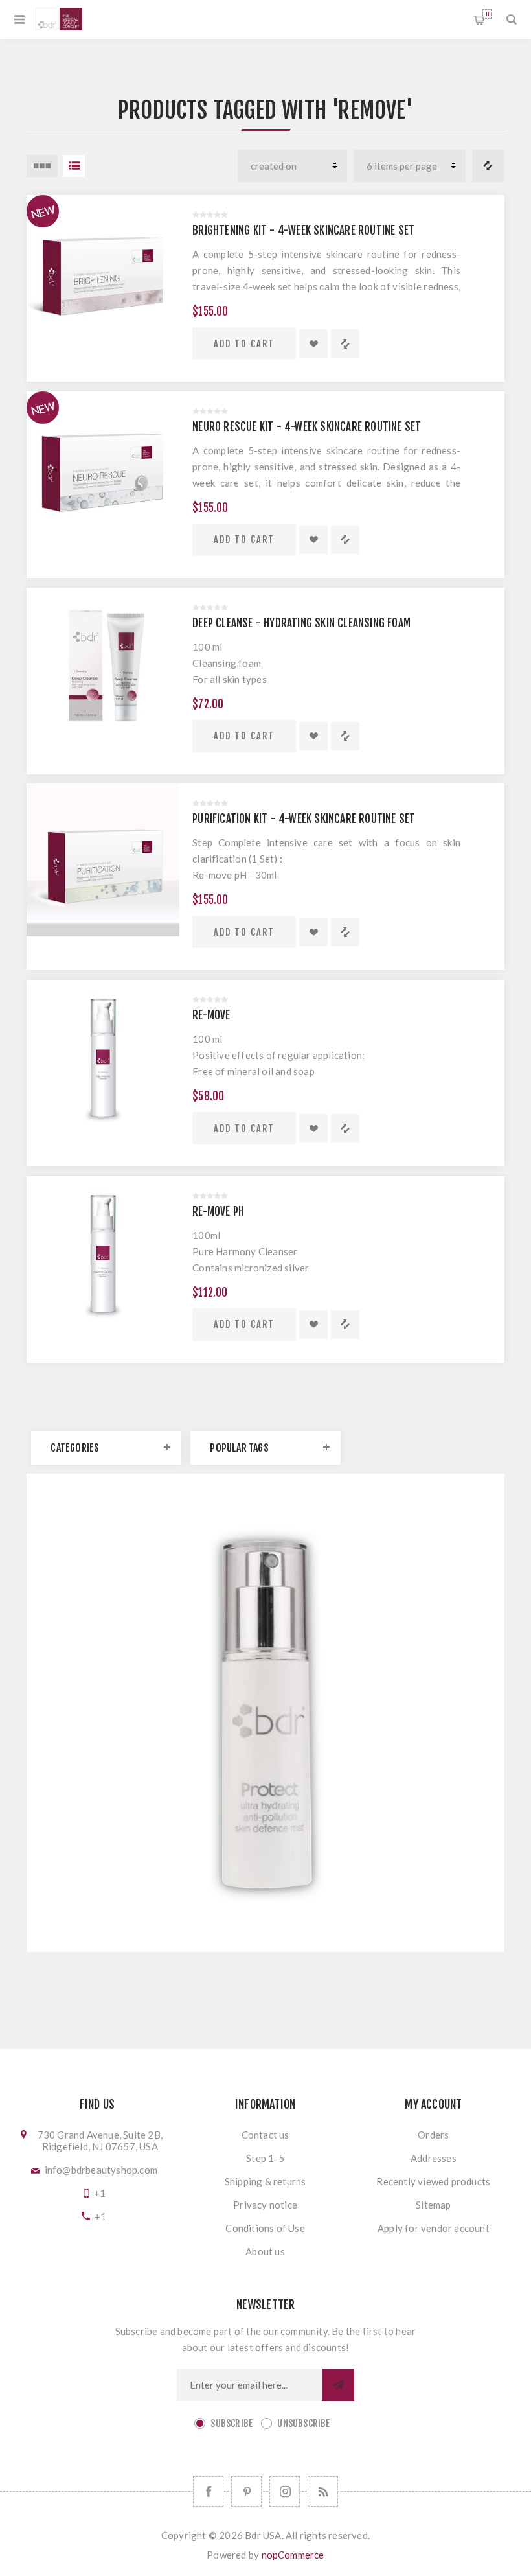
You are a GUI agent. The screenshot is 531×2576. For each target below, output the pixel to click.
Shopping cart (487, 14)
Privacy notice (265, 2205)
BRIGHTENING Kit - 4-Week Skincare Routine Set (303, 230)
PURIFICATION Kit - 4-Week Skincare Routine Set (304, 819)
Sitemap (433, 2205)
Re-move (211, 1015)
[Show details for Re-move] (103, 1056)
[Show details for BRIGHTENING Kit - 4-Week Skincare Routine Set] (103, 272)
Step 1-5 (265, 2158)
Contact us (265, 2135)
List (74, 166)
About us (265, 2251)
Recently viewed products (433, 2181)
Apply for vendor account (434, 2228)
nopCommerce (293, 2555)
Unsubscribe (303, 2423)
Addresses (434, 2158)
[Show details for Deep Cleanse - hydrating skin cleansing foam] (103, 664)
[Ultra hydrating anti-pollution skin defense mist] (265, 1692)
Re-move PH (218, 1212)
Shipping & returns (265, 2181)
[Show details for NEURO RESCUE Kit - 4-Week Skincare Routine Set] (103, 468)
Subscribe (232, 2423)
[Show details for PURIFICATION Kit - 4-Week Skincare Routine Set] (103, 860)
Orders (433, 2135)
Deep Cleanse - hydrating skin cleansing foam (301, 623)
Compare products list (488, 166)
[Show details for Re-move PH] (103, 1253)
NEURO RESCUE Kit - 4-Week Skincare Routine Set (307, 427)
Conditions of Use (265, 2228)
